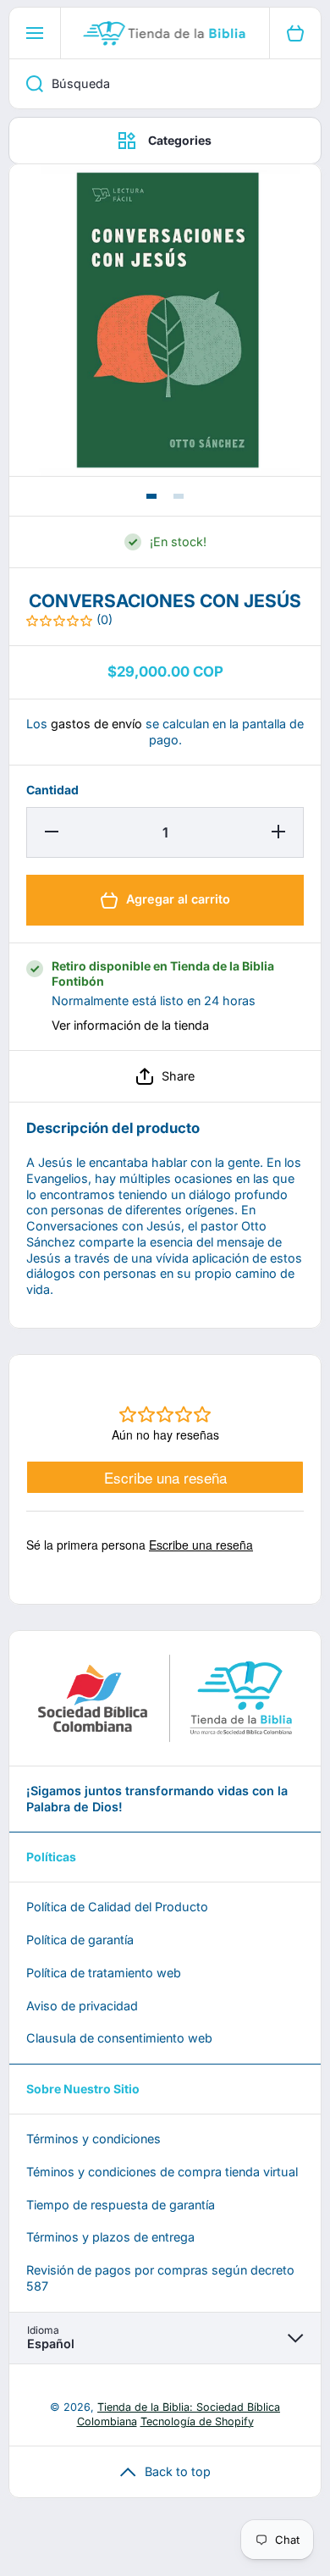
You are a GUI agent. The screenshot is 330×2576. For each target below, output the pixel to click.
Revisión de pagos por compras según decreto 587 (160, 2278)
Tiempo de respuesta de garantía (121, 2205)
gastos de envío (96, 724)
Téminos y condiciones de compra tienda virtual (162, 2172)
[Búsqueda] (26, 84)
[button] (165, 1076)
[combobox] (165, 84)
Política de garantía (80, 1940)
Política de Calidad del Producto (117, 1907)
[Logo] (165, 33)
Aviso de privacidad (82, 2006)
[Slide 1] (151, 496)
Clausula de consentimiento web (119, 2038)
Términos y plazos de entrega (110, 2237)
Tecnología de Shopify (197, 2421)
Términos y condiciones (93, 2139)
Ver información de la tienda (130, 1025)
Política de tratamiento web (104, 1973)
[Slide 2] (179, 496)
